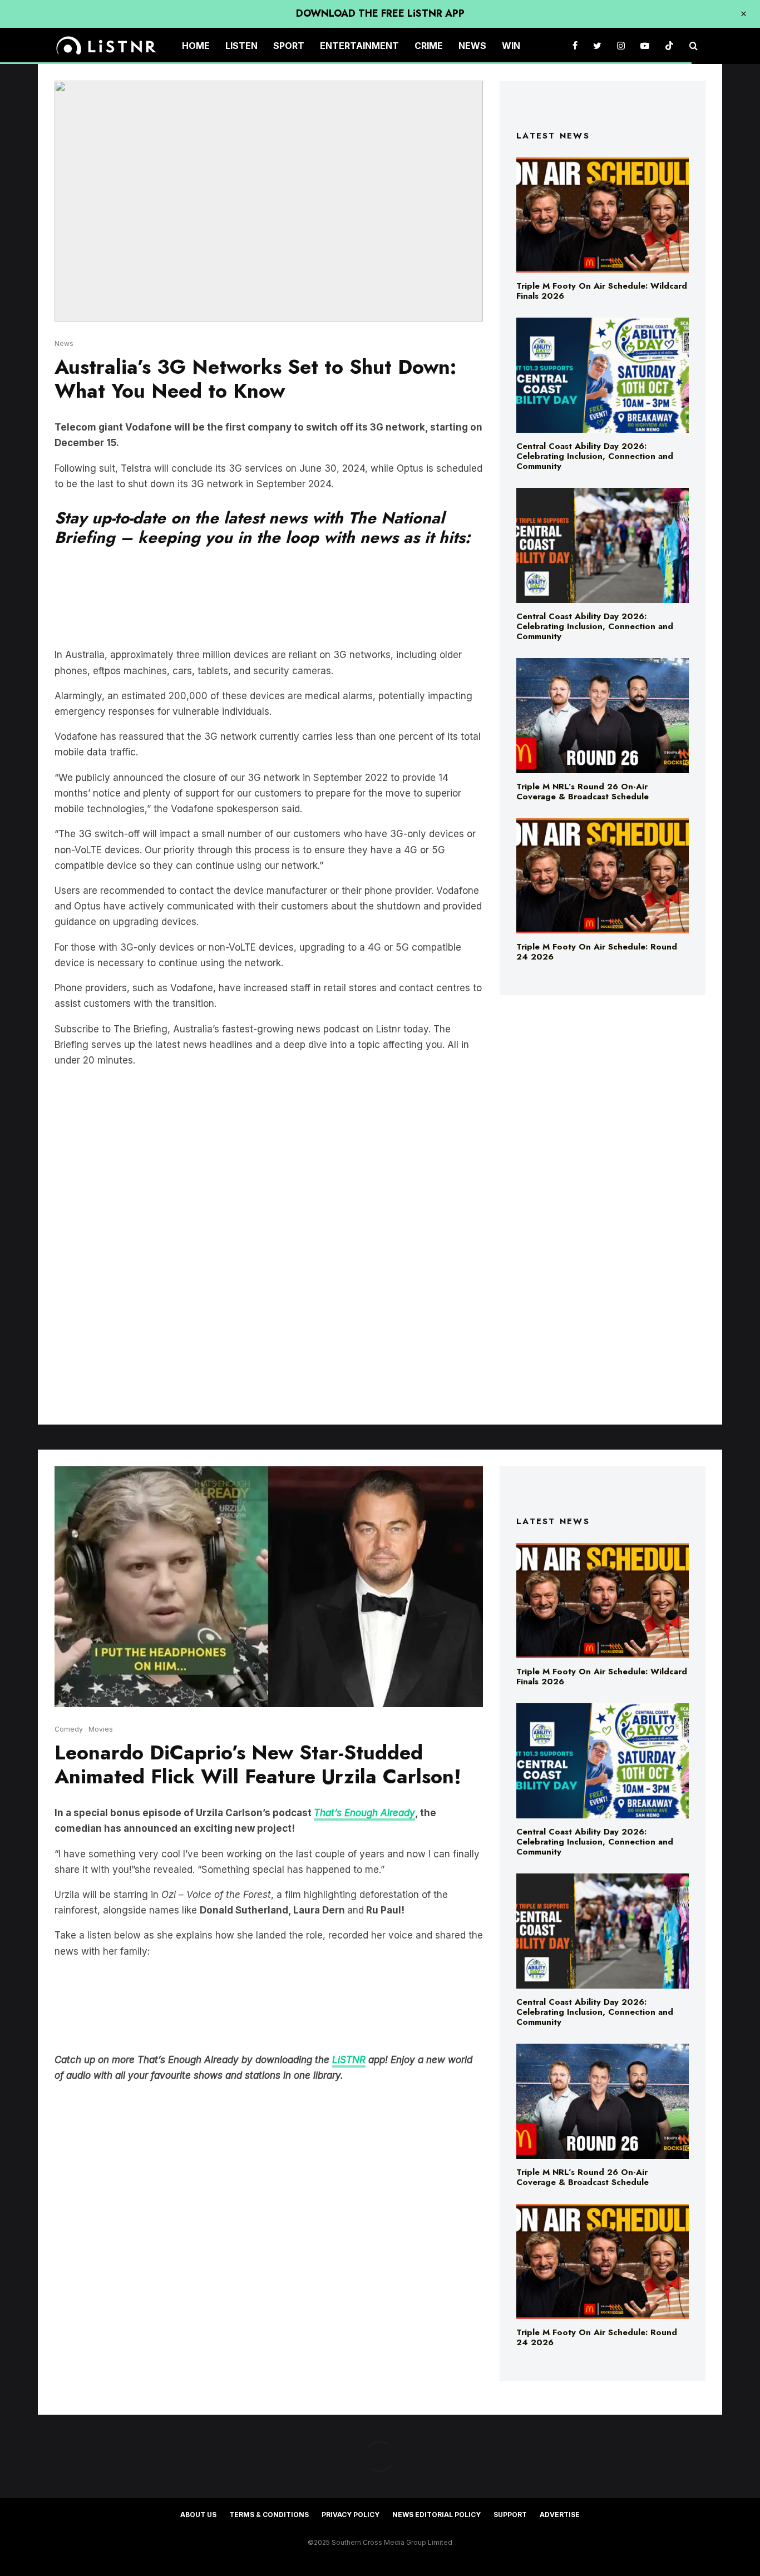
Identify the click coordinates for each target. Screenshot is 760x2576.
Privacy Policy (351, 2515)
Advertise (560, 2515)
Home (196, 46)
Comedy (69, 1729)
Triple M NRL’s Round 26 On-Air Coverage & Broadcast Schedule (583, 792)
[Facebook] (575, 46)
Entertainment (359, 46)
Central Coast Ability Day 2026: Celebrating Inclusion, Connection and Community (595, 456)
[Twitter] (597, 46)
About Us (198, 2515)
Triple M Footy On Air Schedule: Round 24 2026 (597, 952)
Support (510, 2515)
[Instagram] (621, 46)
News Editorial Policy (436, 2515)
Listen (241, 46)
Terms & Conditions (269, 2515)
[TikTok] (669, 46)
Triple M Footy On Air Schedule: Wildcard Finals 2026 (602, 291)
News (472, 46)
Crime (429, 46)
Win (511, 46)
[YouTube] (645, 46)
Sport (289, 46)
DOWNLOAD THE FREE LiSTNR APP (380, 13)
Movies (101, 1729)
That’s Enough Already (364, 1813)
